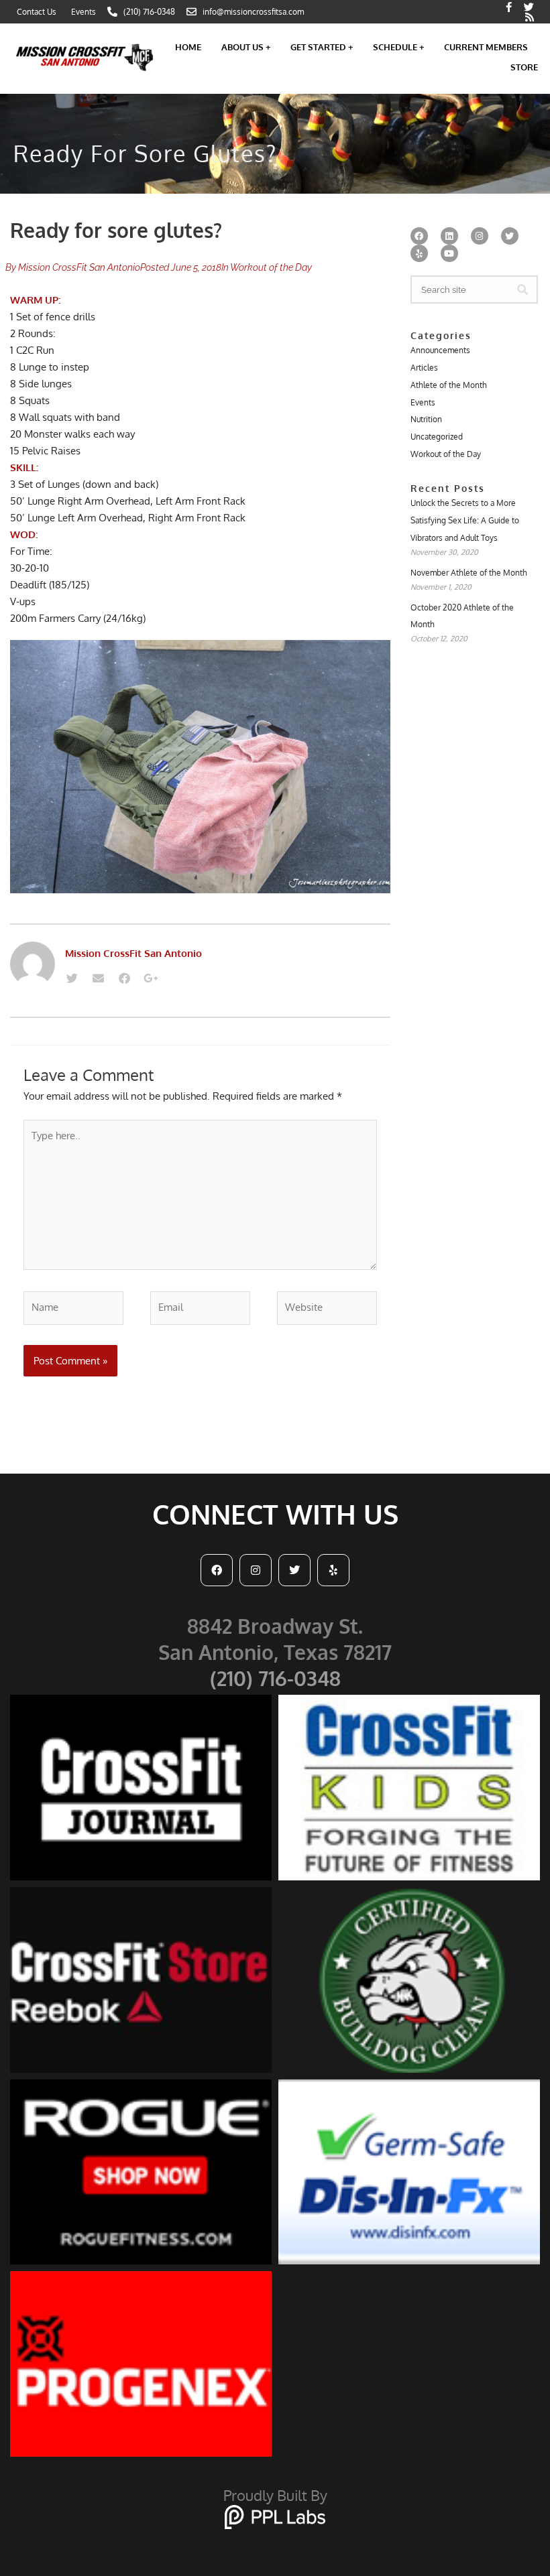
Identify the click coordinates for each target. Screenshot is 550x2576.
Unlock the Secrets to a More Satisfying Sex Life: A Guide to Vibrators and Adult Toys (465, 520)
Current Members (486, 47)
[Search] (522, 289)
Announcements (440, 350)
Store (524, 67)
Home (188, 47)
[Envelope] (98, 978)
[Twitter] (72, 978)
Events (423, 402)
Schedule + (398, 47)
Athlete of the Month (449, 385)
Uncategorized (437, 437)
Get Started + (322, 47)
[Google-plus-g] (150, 978)
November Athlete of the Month (469, 573)
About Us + (246, 47)
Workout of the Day (271, 267)
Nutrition (426, 419)
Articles (424, 368)
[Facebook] (124, 978)
